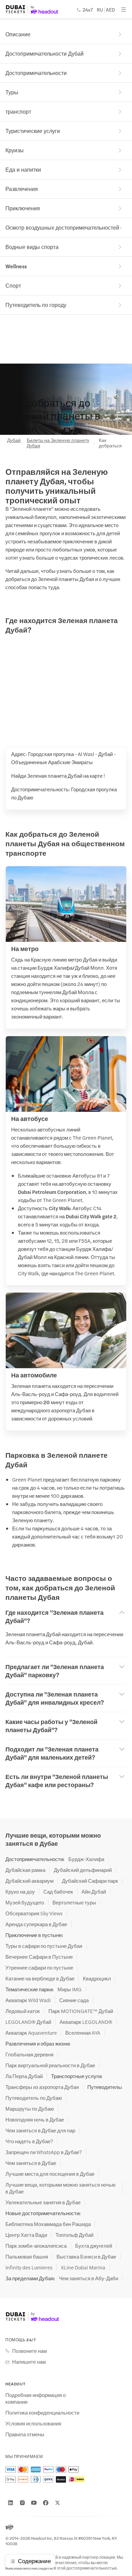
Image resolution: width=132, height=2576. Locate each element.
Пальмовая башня (27, 2257)
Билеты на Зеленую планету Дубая (58, 443)
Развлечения (22, 189)
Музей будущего (25, 1902)
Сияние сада (74, 2000)
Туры (12, 92)
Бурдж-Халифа (86, 1859)
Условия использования (33, 2423)
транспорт (18, 111)
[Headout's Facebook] (46, 2503)
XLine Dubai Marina (83, 2267)
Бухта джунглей (94, 2246)
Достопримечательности (36, 73)
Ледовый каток (23, 2011)
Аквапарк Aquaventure (31, 2033)
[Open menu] (124, 9)
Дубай (13, 440)
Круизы (15, 150)
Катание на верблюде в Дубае (40, 1978)
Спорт (13, 285)
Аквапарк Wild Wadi (28, 2000)
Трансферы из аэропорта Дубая (42, 2087)
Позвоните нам (29, 2351)
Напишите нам (29, 2362)
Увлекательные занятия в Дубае (43, 2202)
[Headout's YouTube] (34, 2503)
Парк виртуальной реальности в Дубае (50, 2065)
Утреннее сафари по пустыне (39, 1968)
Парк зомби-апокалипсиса (36, 2246)
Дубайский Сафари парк (90, 1881)
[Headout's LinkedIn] (10, 2503)
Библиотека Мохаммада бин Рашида (48, 2224)
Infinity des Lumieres (29, 2267)
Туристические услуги (33, 131)
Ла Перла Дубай (24, 2076)
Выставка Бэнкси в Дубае (86, 2257)
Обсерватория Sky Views (34, 1913)
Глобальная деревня (29, 2054)
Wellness (16, 266)
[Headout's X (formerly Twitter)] (58, 2503)
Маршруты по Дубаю (30, 2109)
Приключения (23, 208)
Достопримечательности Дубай (45, 53)
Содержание (34, 2561)
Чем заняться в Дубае (31, 2163)
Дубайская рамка (25, 1870)
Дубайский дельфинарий (83, 1870)
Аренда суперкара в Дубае (36, 1924)
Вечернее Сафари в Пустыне (39, 1957)
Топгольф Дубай (74, 2235)
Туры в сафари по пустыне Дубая (44, 1946)
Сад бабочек (58, 1892)
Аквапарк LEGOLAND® (86, 2022)
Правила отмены (25, 2434)
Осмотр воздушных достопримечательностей (62, 227)
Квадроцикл (97, 1978)
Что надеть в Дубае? (29, 2141)
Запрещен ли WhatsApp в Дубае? (44, 2152)
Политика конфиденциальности (42, 2413)
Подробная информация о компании (36, 2398)
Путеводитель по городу (36, 305)
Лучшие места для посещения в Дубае (50, 2174)
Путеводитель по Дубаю (34, 2098)
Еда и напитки (23, 169)
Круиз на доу (20, 1892)
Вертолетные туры (74, 1902)
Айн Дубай (94, 1892)
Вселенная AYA (83, 2033)
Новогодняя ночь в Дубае (35, 2119)
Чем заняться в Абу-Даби (89, 2278)
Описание (18, 34)
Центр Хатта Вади (26, 2235)
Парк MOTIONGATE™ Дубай (81, 2011)
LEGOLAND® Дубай (28, 2022)
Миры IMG (70, 1989)
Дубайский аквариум (29, 1881)
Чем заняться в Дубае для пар (40, 2130)
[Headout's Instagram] (22, 2503)
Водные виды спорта (32, 247)
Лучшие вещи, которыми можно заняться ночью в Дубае (60, 2188)
